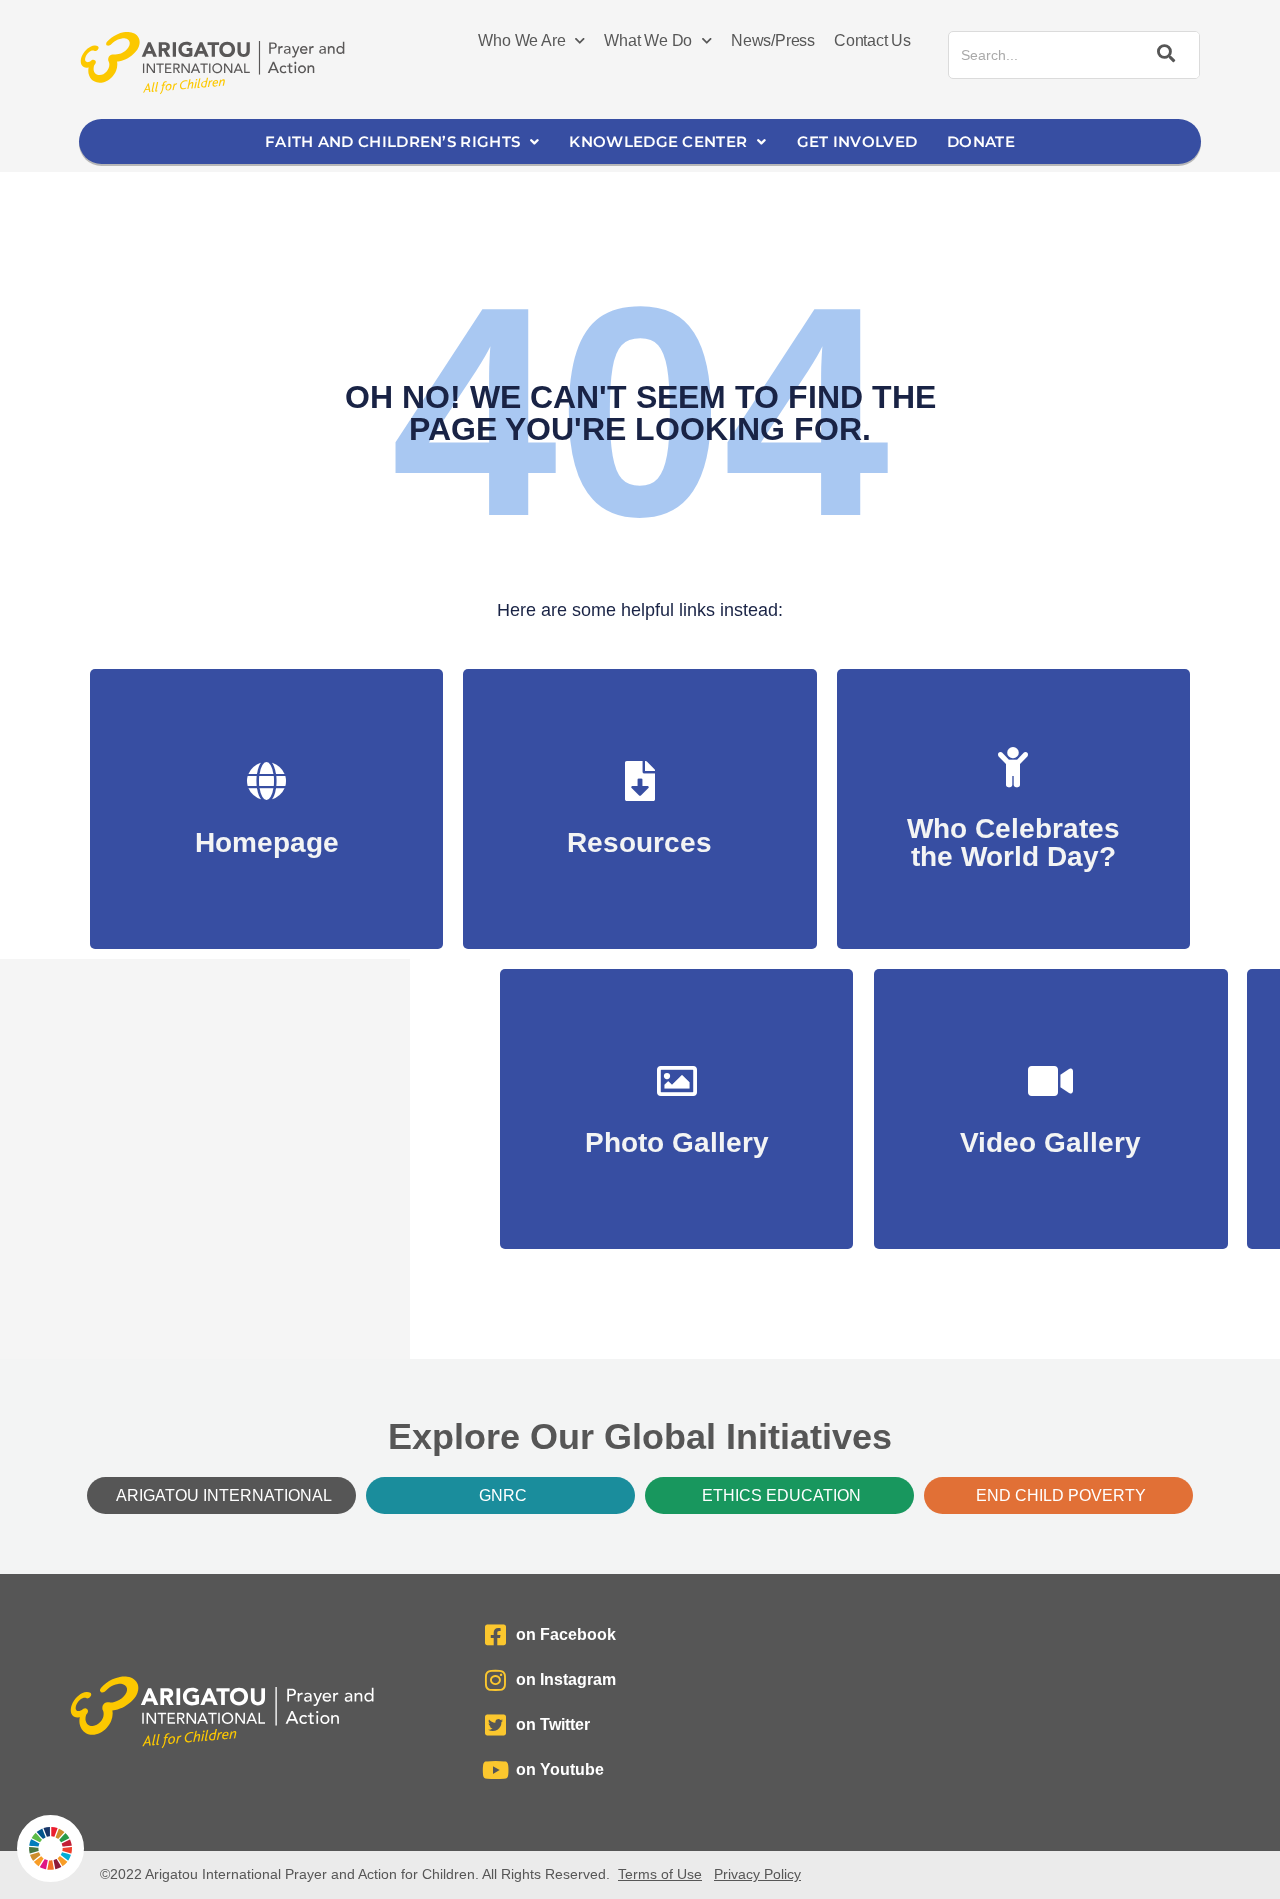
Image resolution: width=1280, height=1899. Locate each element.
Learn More (1013, 846)
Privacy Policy (757, 1874)
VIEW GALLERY (676, 1132)
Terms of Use (660, 1874)
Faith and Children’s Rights (392, 141)
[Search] (1163, 55)
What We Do (648, 40)
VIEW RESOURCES (639, 832)
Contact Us (872, 40)
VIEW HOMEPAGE (266, 832)
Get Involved (857, 141)
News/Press (773, 40)
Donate (981, 141)
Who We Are (521, 40)
